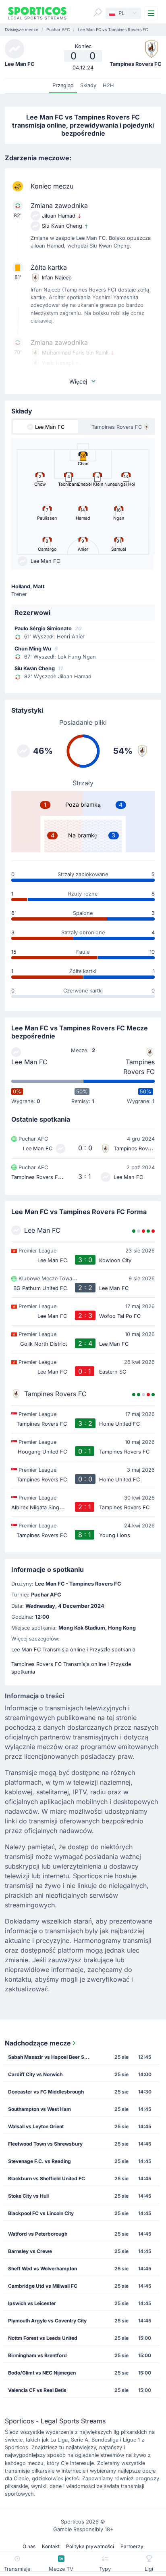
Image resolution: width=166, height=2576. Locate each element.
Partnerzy (132, 2546)
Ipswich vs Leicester (32, 2303)
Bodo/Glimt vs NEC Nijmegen (42, 2373)
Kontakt (51, 2546)
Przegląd (63, 85)
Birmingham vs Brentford (37, 2355)
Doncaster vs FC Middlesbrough (46, 2092)
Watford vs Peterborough (38, 2234)
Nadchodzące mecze (38, 2043)
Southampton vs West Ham (39, 2109)
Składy (88, 85)
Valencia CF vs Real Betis (37, 2390)
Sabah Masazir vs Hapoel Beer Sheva (51, 2057)
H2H (108, 85)
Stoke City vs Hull (28, 2196)
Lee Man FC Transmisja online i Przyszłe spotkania (73, 1650)
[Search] (98, 13)
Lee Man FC (29, 1062)
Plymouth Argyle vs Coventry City (47, 2321)
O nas (29, 2546)
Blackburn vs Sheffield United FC (47, 2178)
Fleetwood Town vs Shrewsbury (45, 2144)
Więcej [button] (78, 381)
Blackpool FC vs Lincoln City (41, 2213)
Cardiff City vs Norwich (35, 2074)
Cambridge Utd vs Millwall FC (43, 2286)
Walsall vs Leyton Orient (36, 2126)
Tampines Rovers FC (139, 1067)
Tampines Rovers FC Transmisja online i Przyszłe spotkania (71, 1668)
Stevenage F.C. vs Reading (39, 2161)
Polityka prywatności (90, 2546)
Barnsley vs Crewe (30, 2251)
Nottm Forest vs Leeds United (43, 2338)
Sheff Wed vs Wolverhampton (43, 2269)
